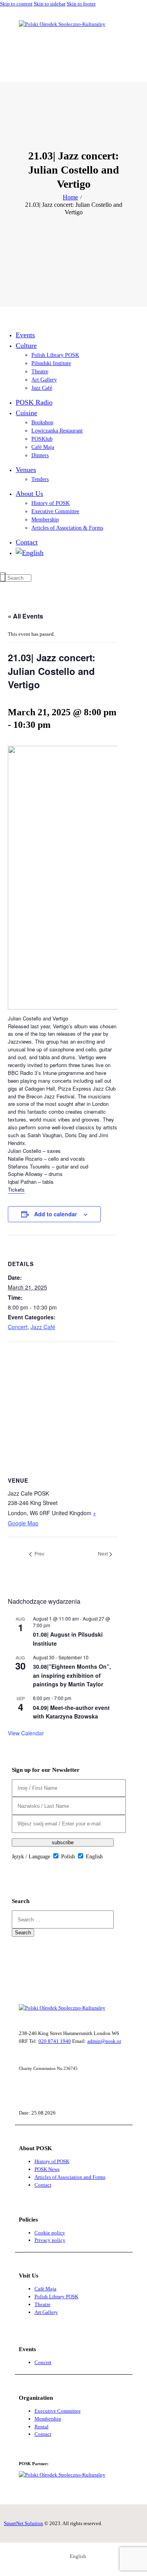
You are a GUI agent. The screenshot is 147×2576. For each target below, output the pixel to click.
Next (103, 1554)
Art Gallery (46, 2312)
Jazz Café (43, 1327)
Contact (43, 2185)
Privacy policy (50, 2240)
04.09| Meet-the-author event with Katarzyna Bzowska (71, 1712)
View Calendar (26, 1733)
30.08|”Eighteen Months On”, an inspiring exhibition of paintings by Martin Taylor (72, 1675)
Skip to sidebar (50, 4)
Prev (39, 1554)
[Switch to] (71, 553)
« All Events (25, 616)
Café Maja (45, 2289)
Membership (48, 2419)
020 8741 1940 (55, 2041)
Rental (42, 2427)
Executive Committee (58, 2411)
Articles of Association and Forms (70, 2177)
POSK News (47, 2169)
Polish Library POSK (56, 2297)
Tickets (16, 1189)
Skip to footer (81, 4)
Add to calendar (56, 1214)
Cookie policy (50, 2233)
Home (70, 197)
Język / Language (31, 1857)
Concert (18, 1327)
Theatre (43, 2304)
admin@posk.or (104, 2041)
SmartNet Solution (24, 2523)
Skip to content (16, 4)
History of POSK (52, 2161)
